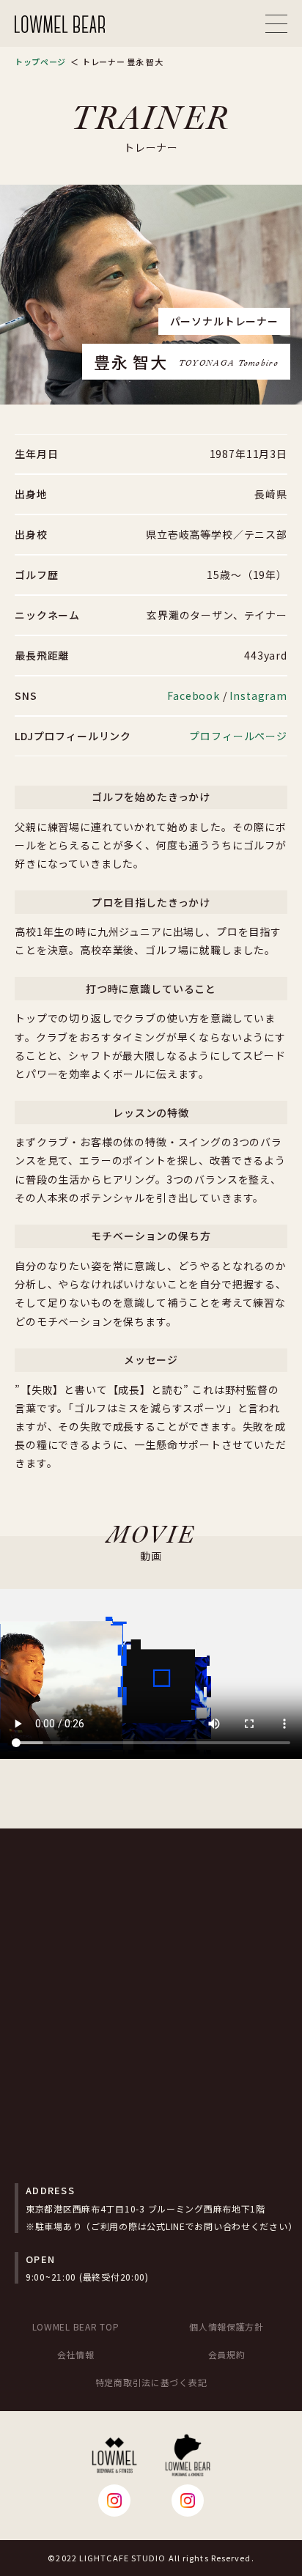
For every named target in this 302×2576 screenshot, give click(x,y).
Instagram (258, 695)
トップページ (40, 62)
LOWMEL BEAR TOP (76, 2326)
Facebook (194, 695)
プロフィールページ (238, 736)
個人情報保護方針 (226, 2326)
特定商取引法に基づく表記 (151, 2382)
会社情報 (76, 2354)
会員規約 (227, 2354)
